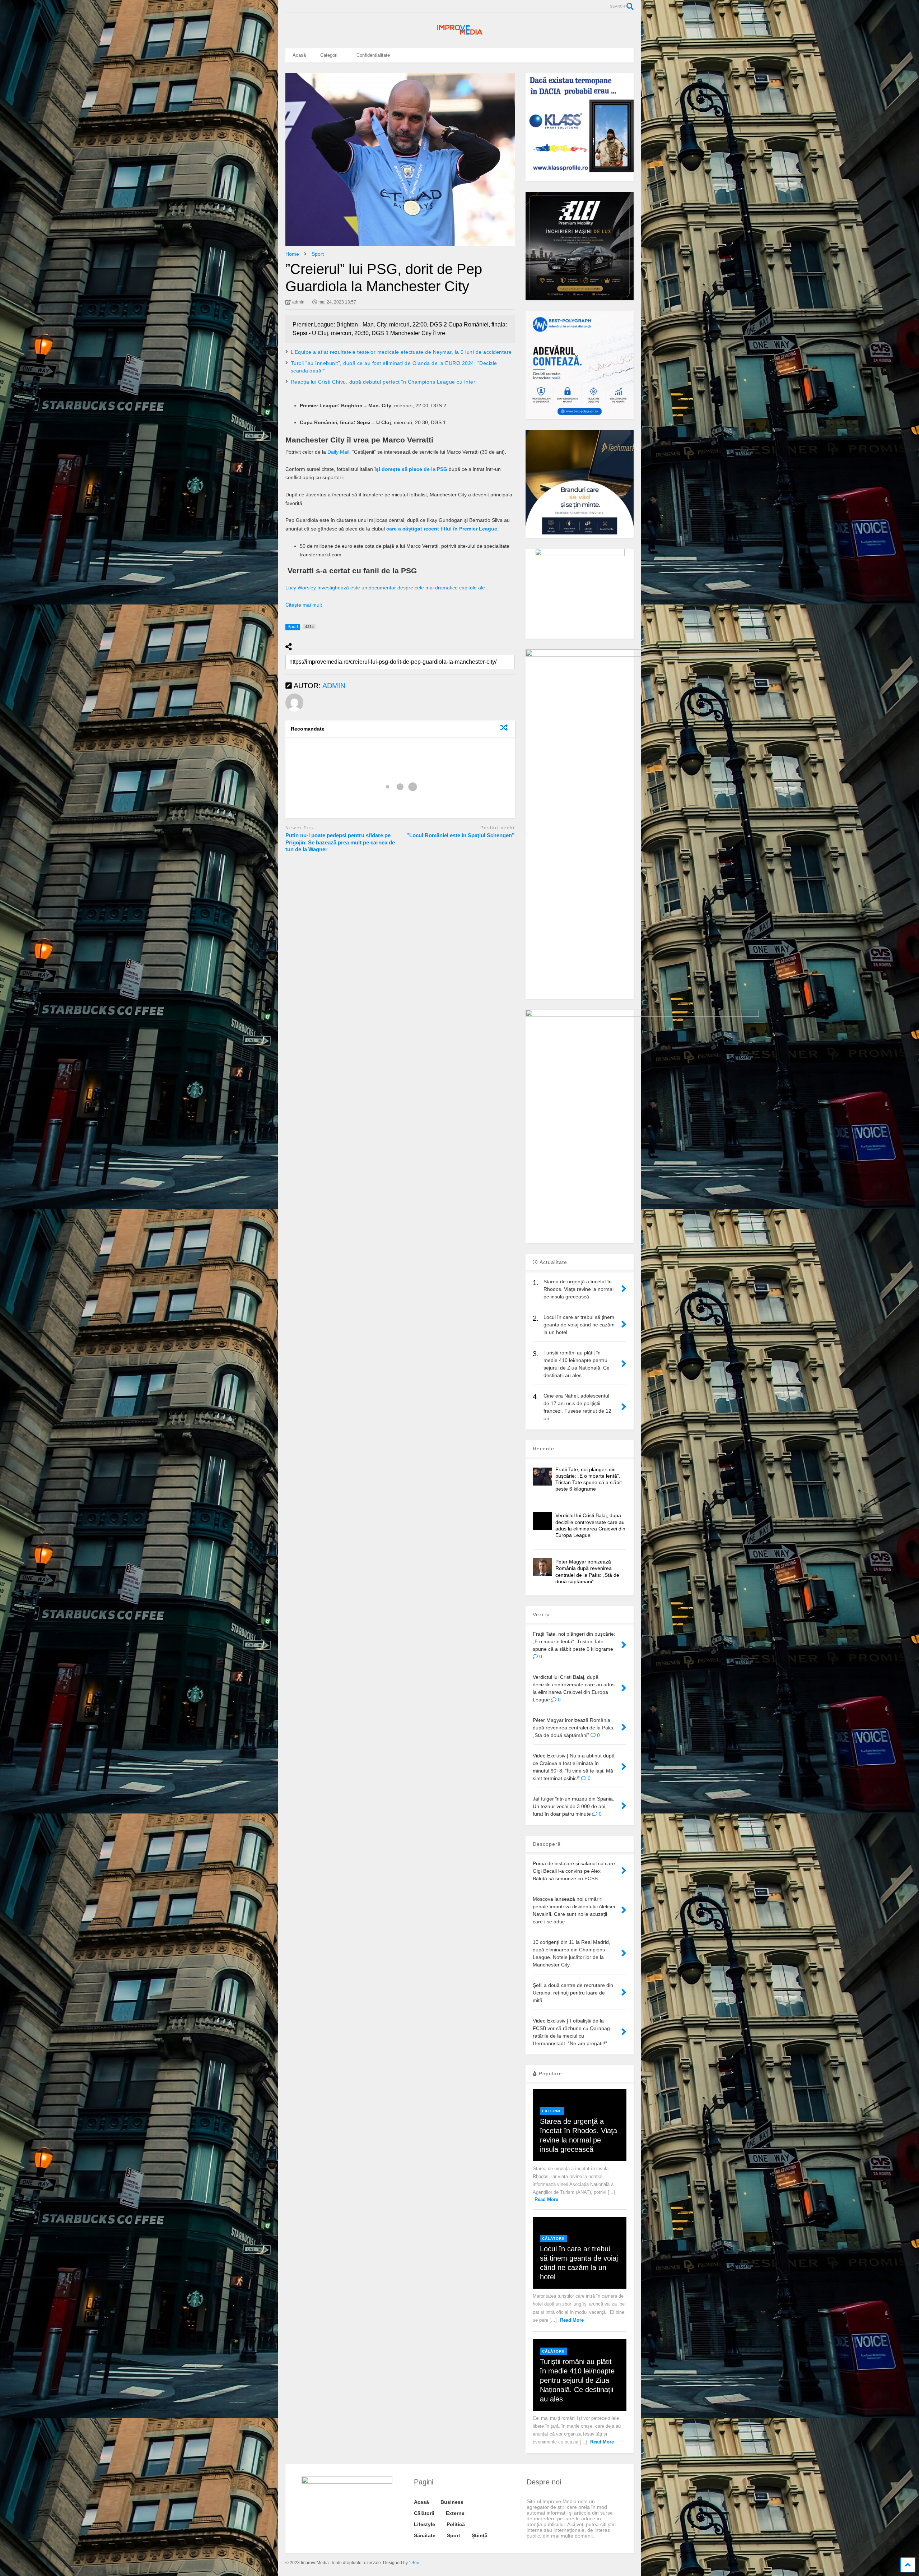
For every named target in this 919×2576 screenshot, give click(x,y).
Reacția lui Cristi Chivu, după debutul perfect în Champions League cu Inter (383, 382)
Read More (546, 2199)
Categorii (329, 55)
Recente (544, 1449)
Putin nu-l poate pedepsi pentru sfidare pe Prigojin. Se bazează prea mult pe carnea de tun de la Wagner (340, 842)
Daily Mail (338, 452)
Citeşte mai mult (304, 605)
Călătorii (553, 2239)
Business (452, 2502)
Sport (454, 2535)
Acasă (299, 55)
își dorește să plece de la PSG (411, 469)
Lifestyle (424, 2524)
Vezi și (541, 1614)
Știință (480, 2535)
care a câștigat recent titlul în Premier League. (443, 529)
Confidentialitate (373, 55)
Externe (552, 2111)
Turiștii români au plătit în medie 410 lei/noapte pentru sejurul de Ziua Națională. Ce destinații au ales (577, 2380)
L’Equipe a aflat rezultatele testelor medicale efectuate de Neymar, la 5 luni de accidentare (401, 352)
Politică (456, 2524)
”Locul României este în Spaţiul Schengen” (461, 835)
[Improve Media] (459, 35)
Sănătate (425, 2535)
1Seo (414, 2563)
